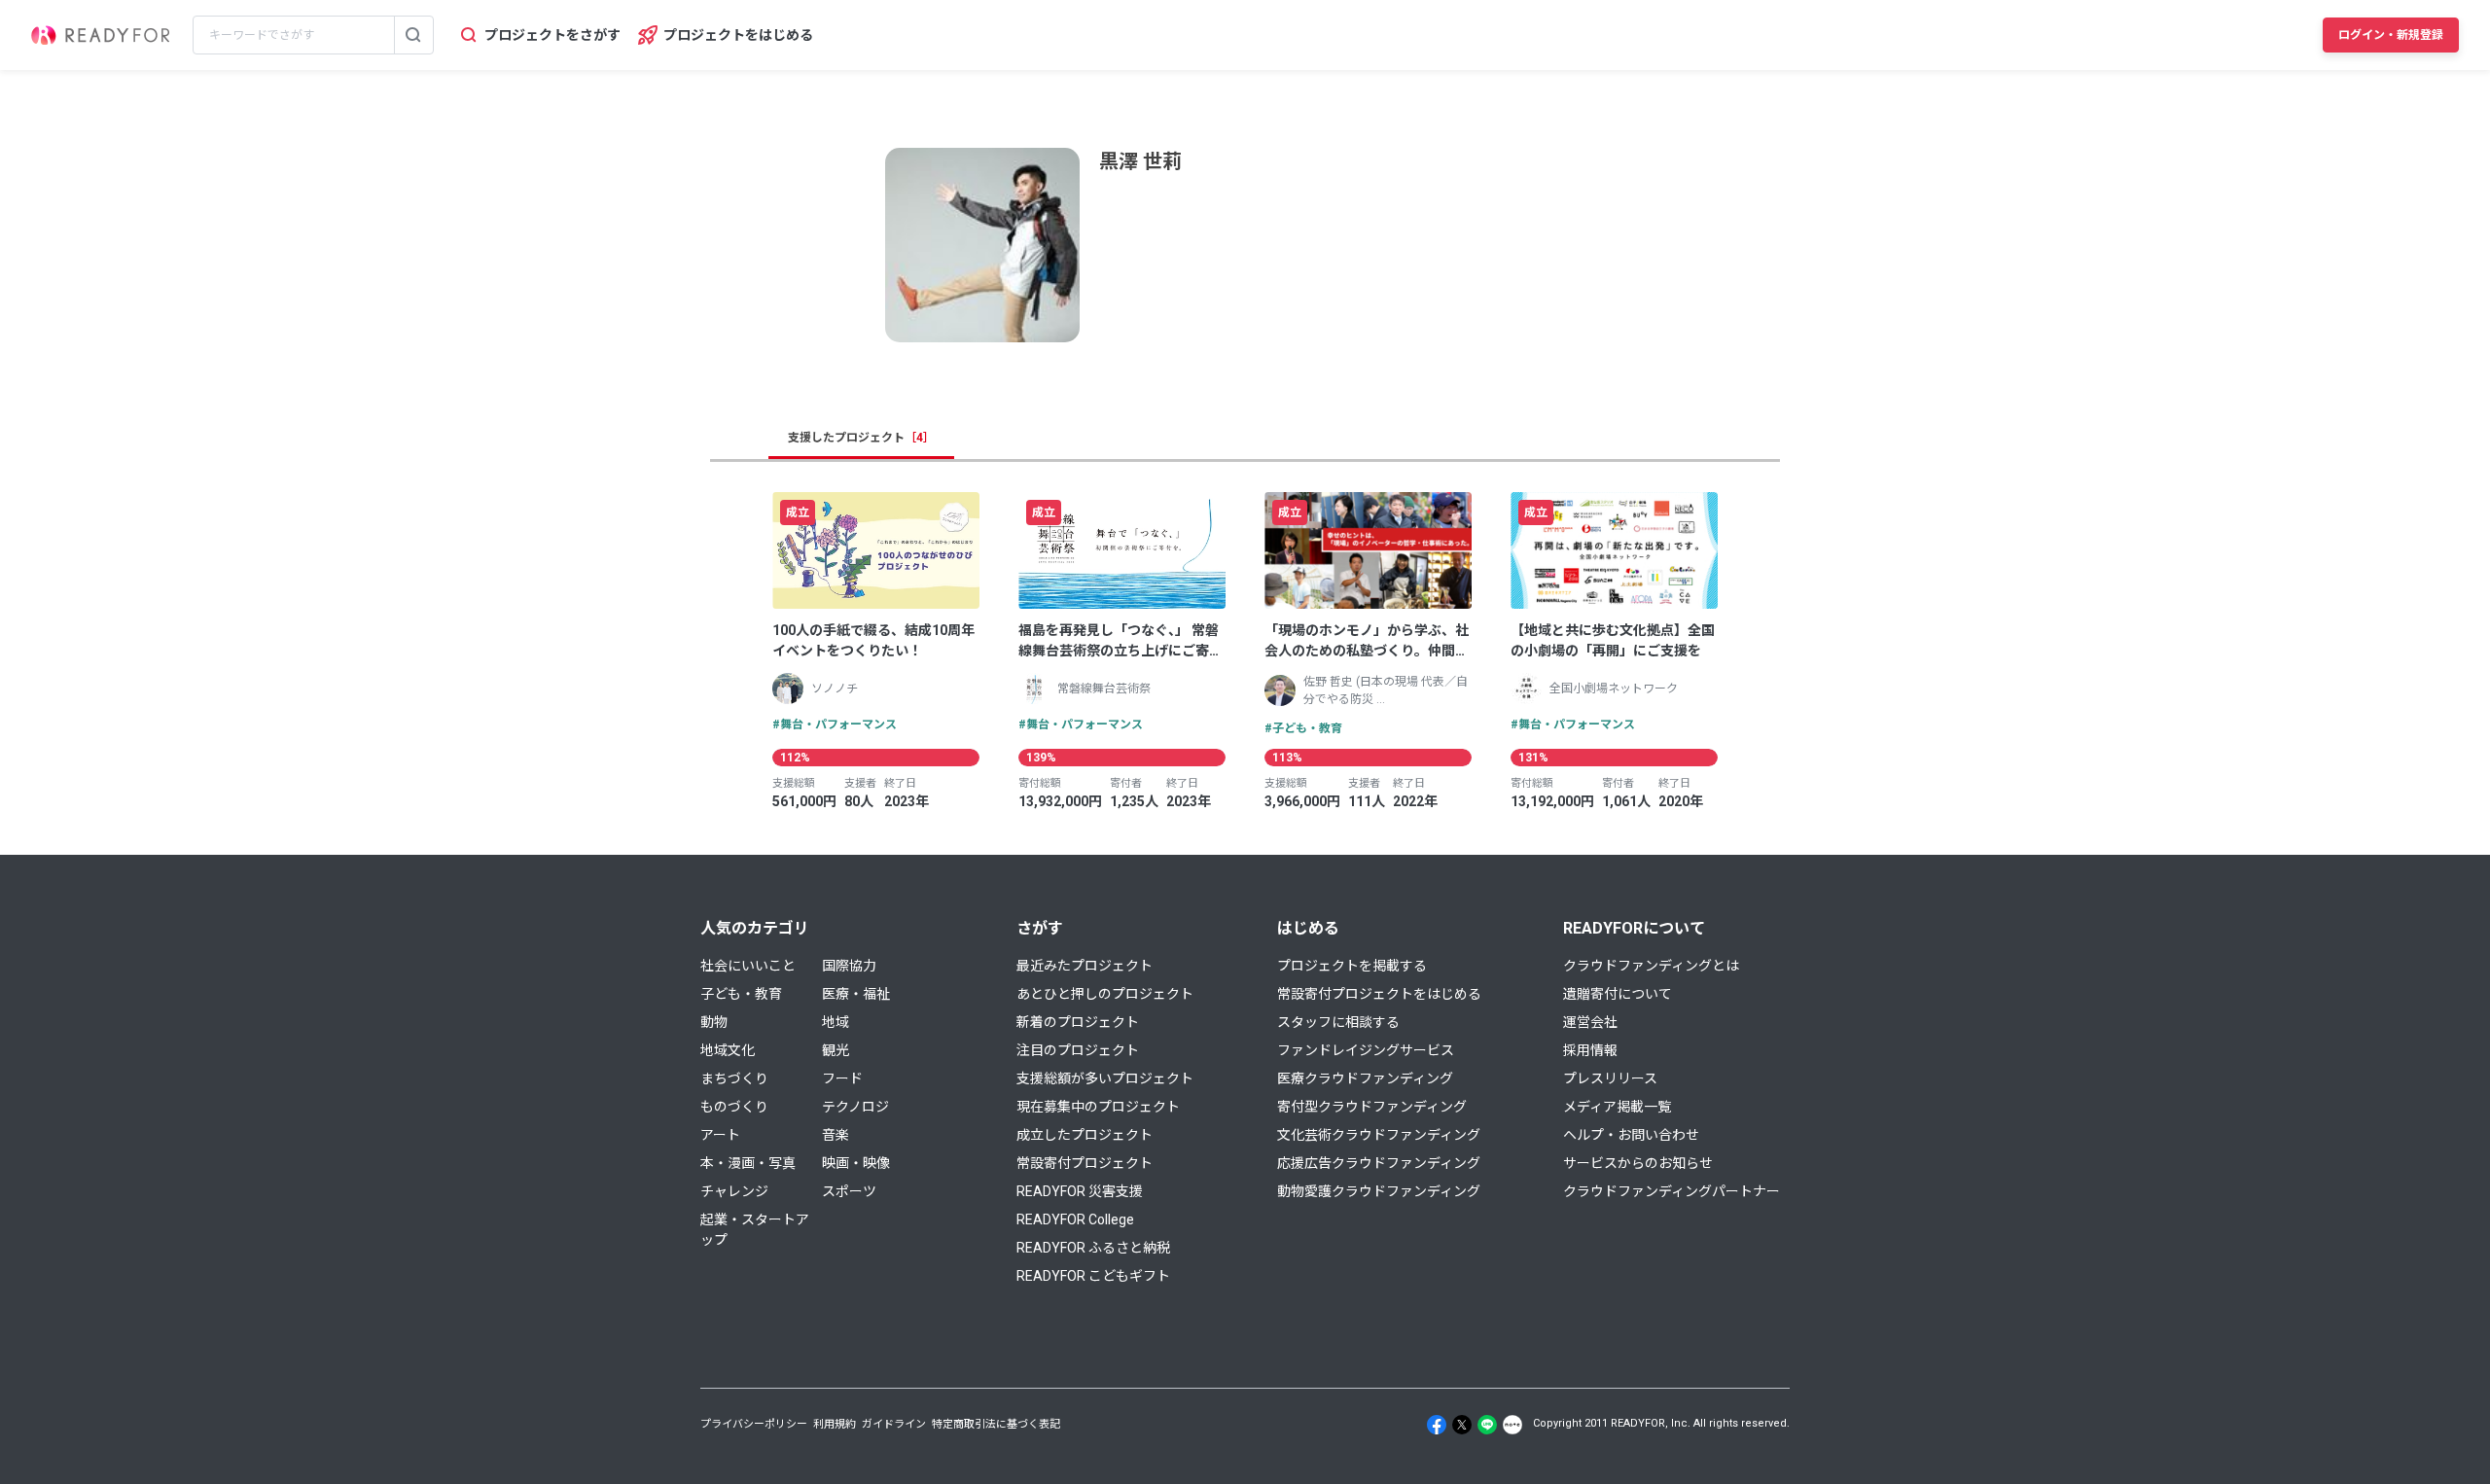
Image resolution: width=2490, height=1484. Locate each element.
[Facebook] (1437, 1425)
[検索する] (413, 35)
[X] (1462, 1425)
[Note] (1512, 1425)
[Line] (1487, 1425)
